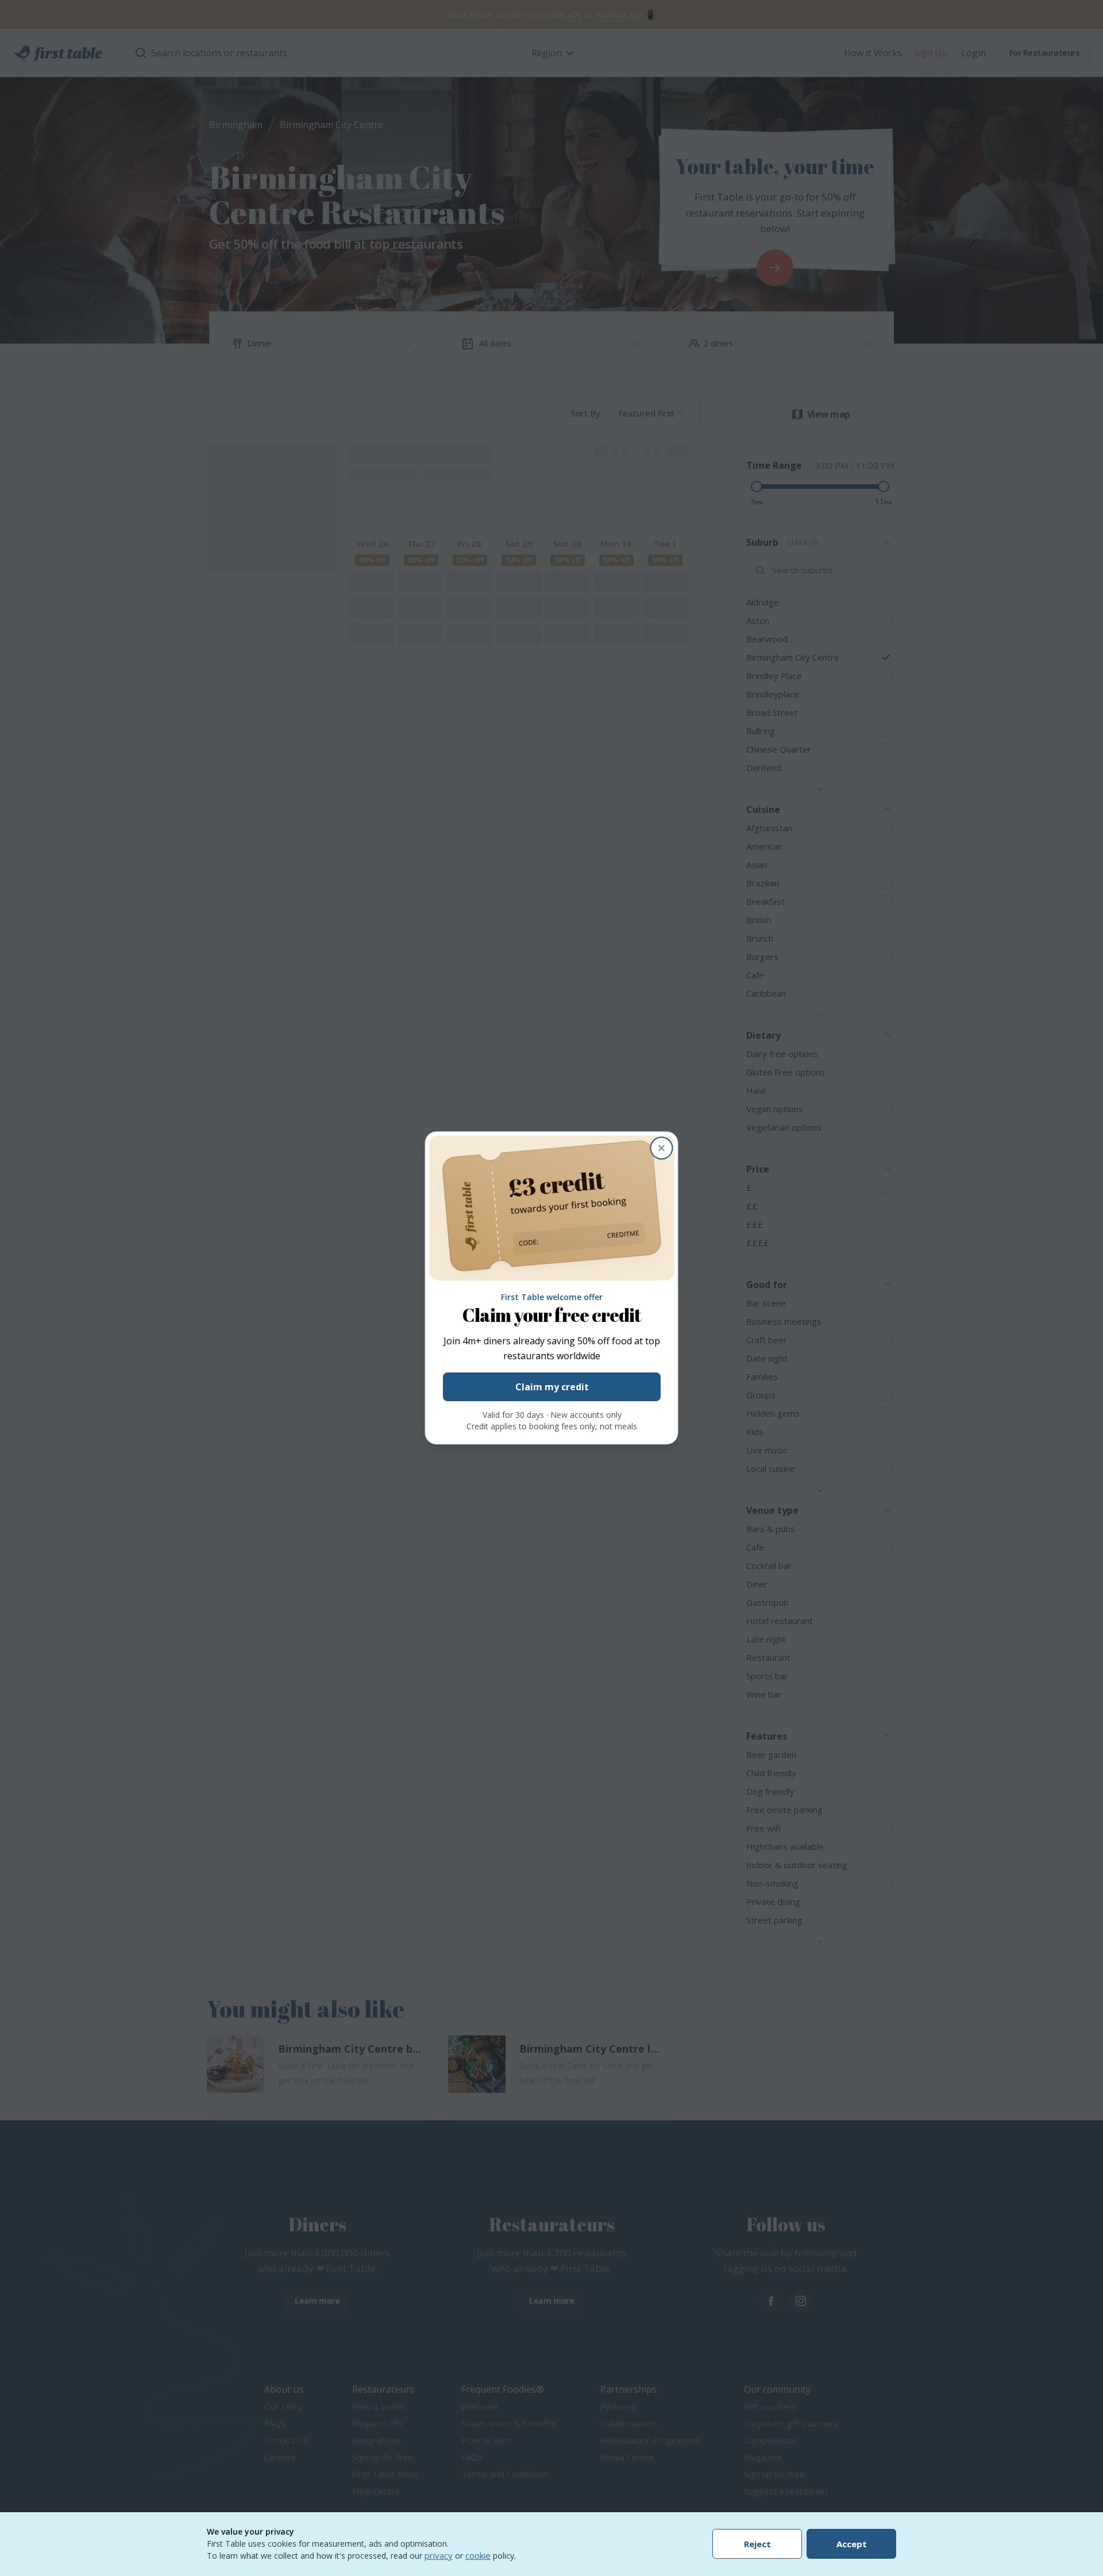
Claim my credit (551, 1387)
